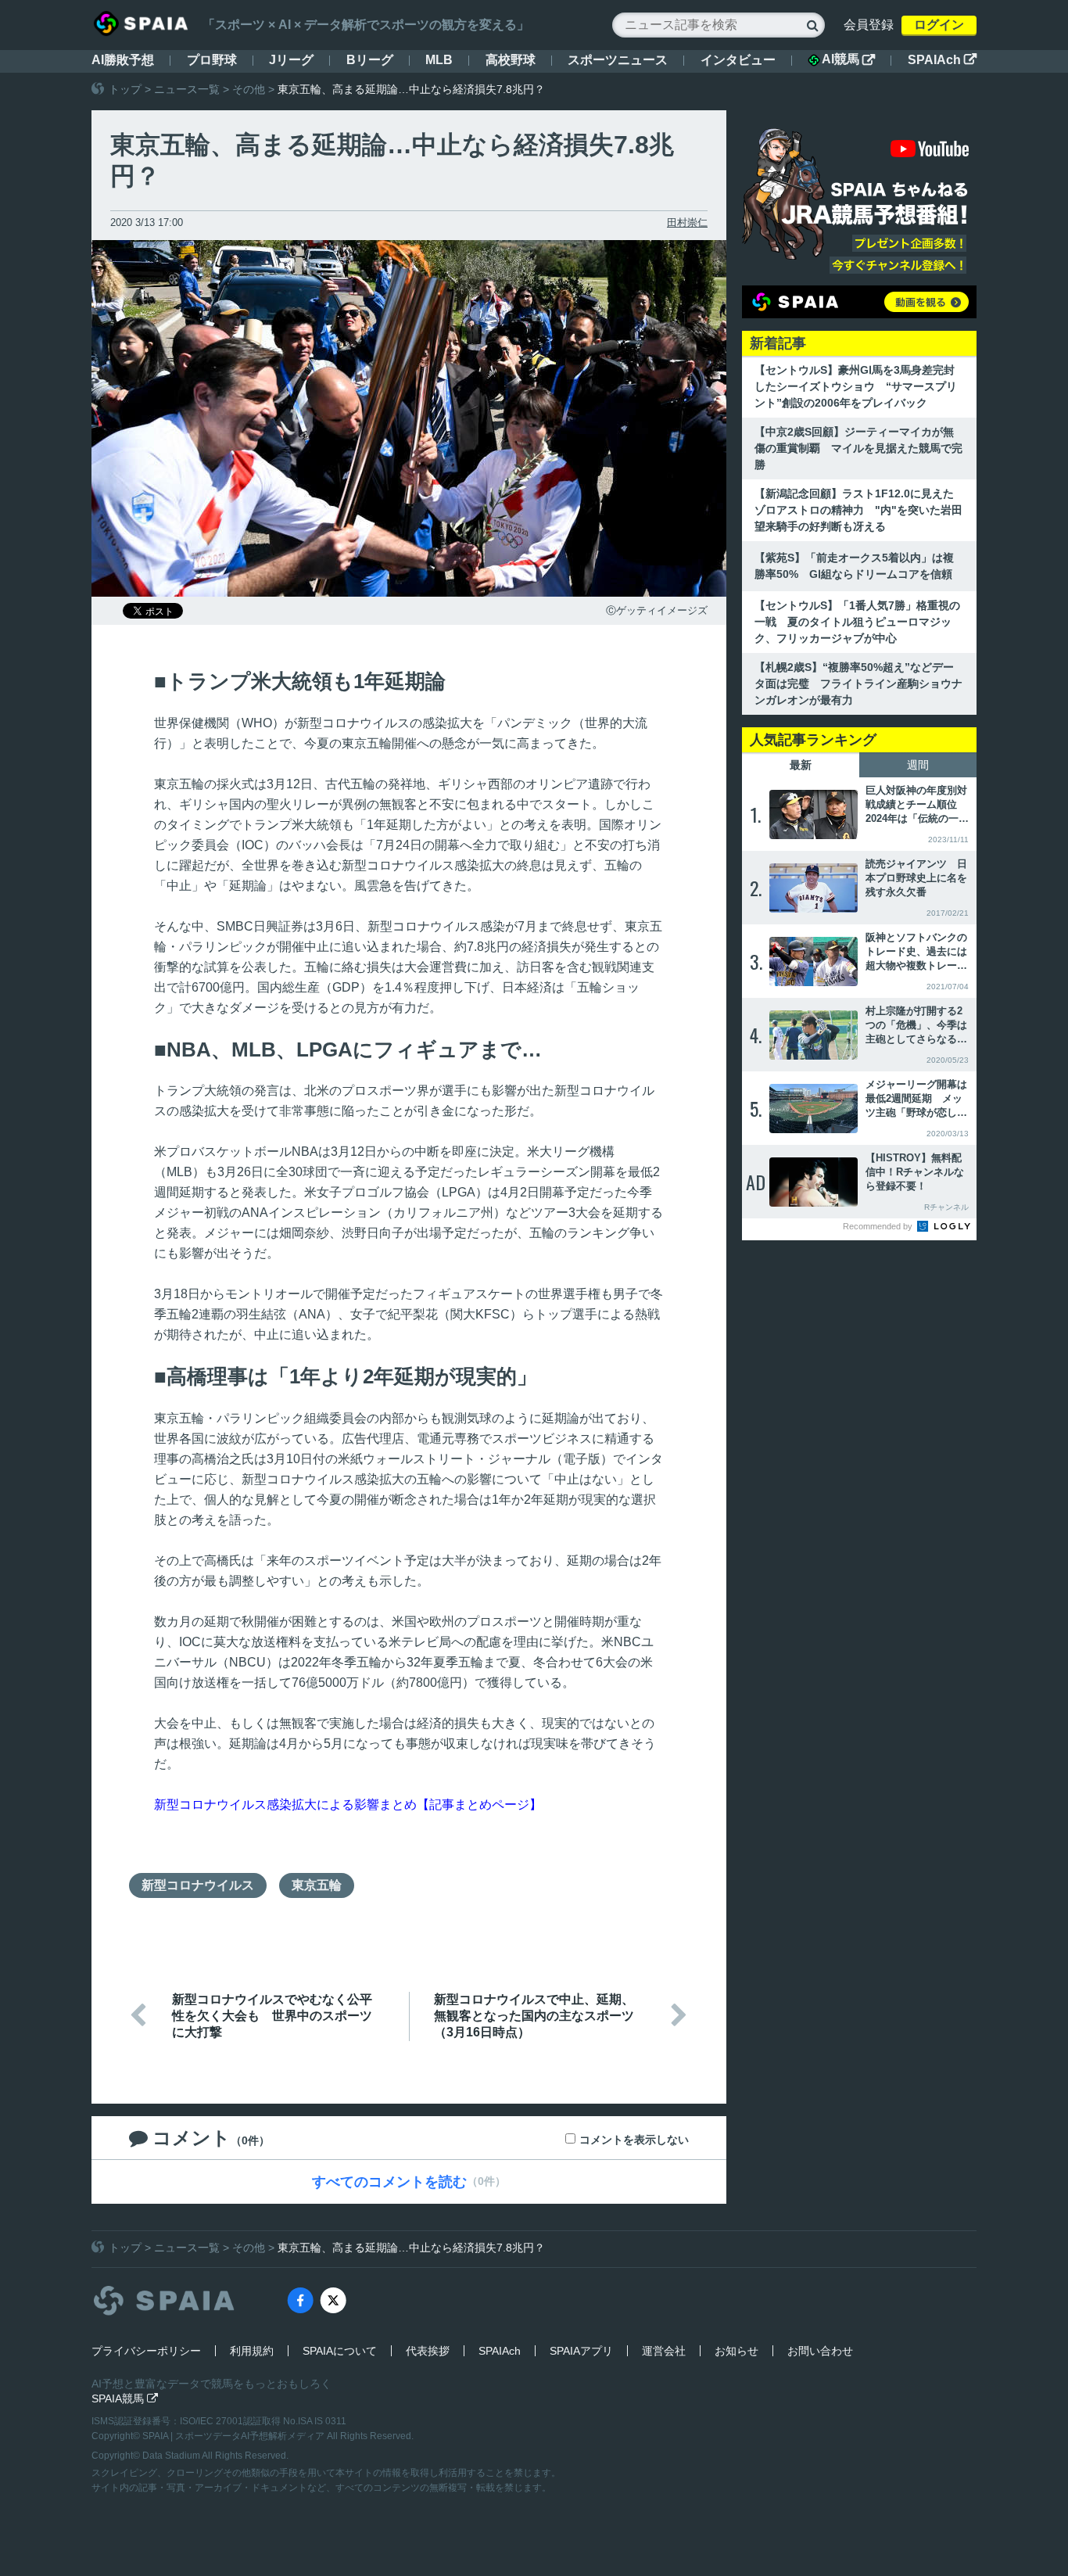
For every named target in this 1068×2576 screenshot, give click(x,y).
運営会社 (664, 2351)
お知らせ (736, 2351)
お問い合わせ (820, 2351)
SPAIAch (942, 60)
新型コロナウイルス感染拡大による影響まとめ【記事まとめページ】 (348, 1805)
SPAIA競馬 (125, 2398)
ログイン (939, 25)
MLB (439, 60)
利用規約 (252, 2351)
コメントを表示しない (634, 2140)
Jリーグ (291, 60)
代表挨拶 (428, 2351)
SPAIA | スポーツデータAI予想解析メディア (235, 2436)
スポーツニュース (618, 60)
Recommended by (879, 1226)
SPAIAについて (340, 2351)
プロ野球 (212, 60)
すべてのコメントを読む (389, 2182)
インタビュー (738, 60)
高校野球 (511, 60)
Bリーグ (370, 60)
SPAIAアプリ (581, 2351)
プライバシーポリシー (146, 2351)
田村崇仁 (687, 222)
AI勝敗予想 (123, 60)
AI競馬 (848, 59)
